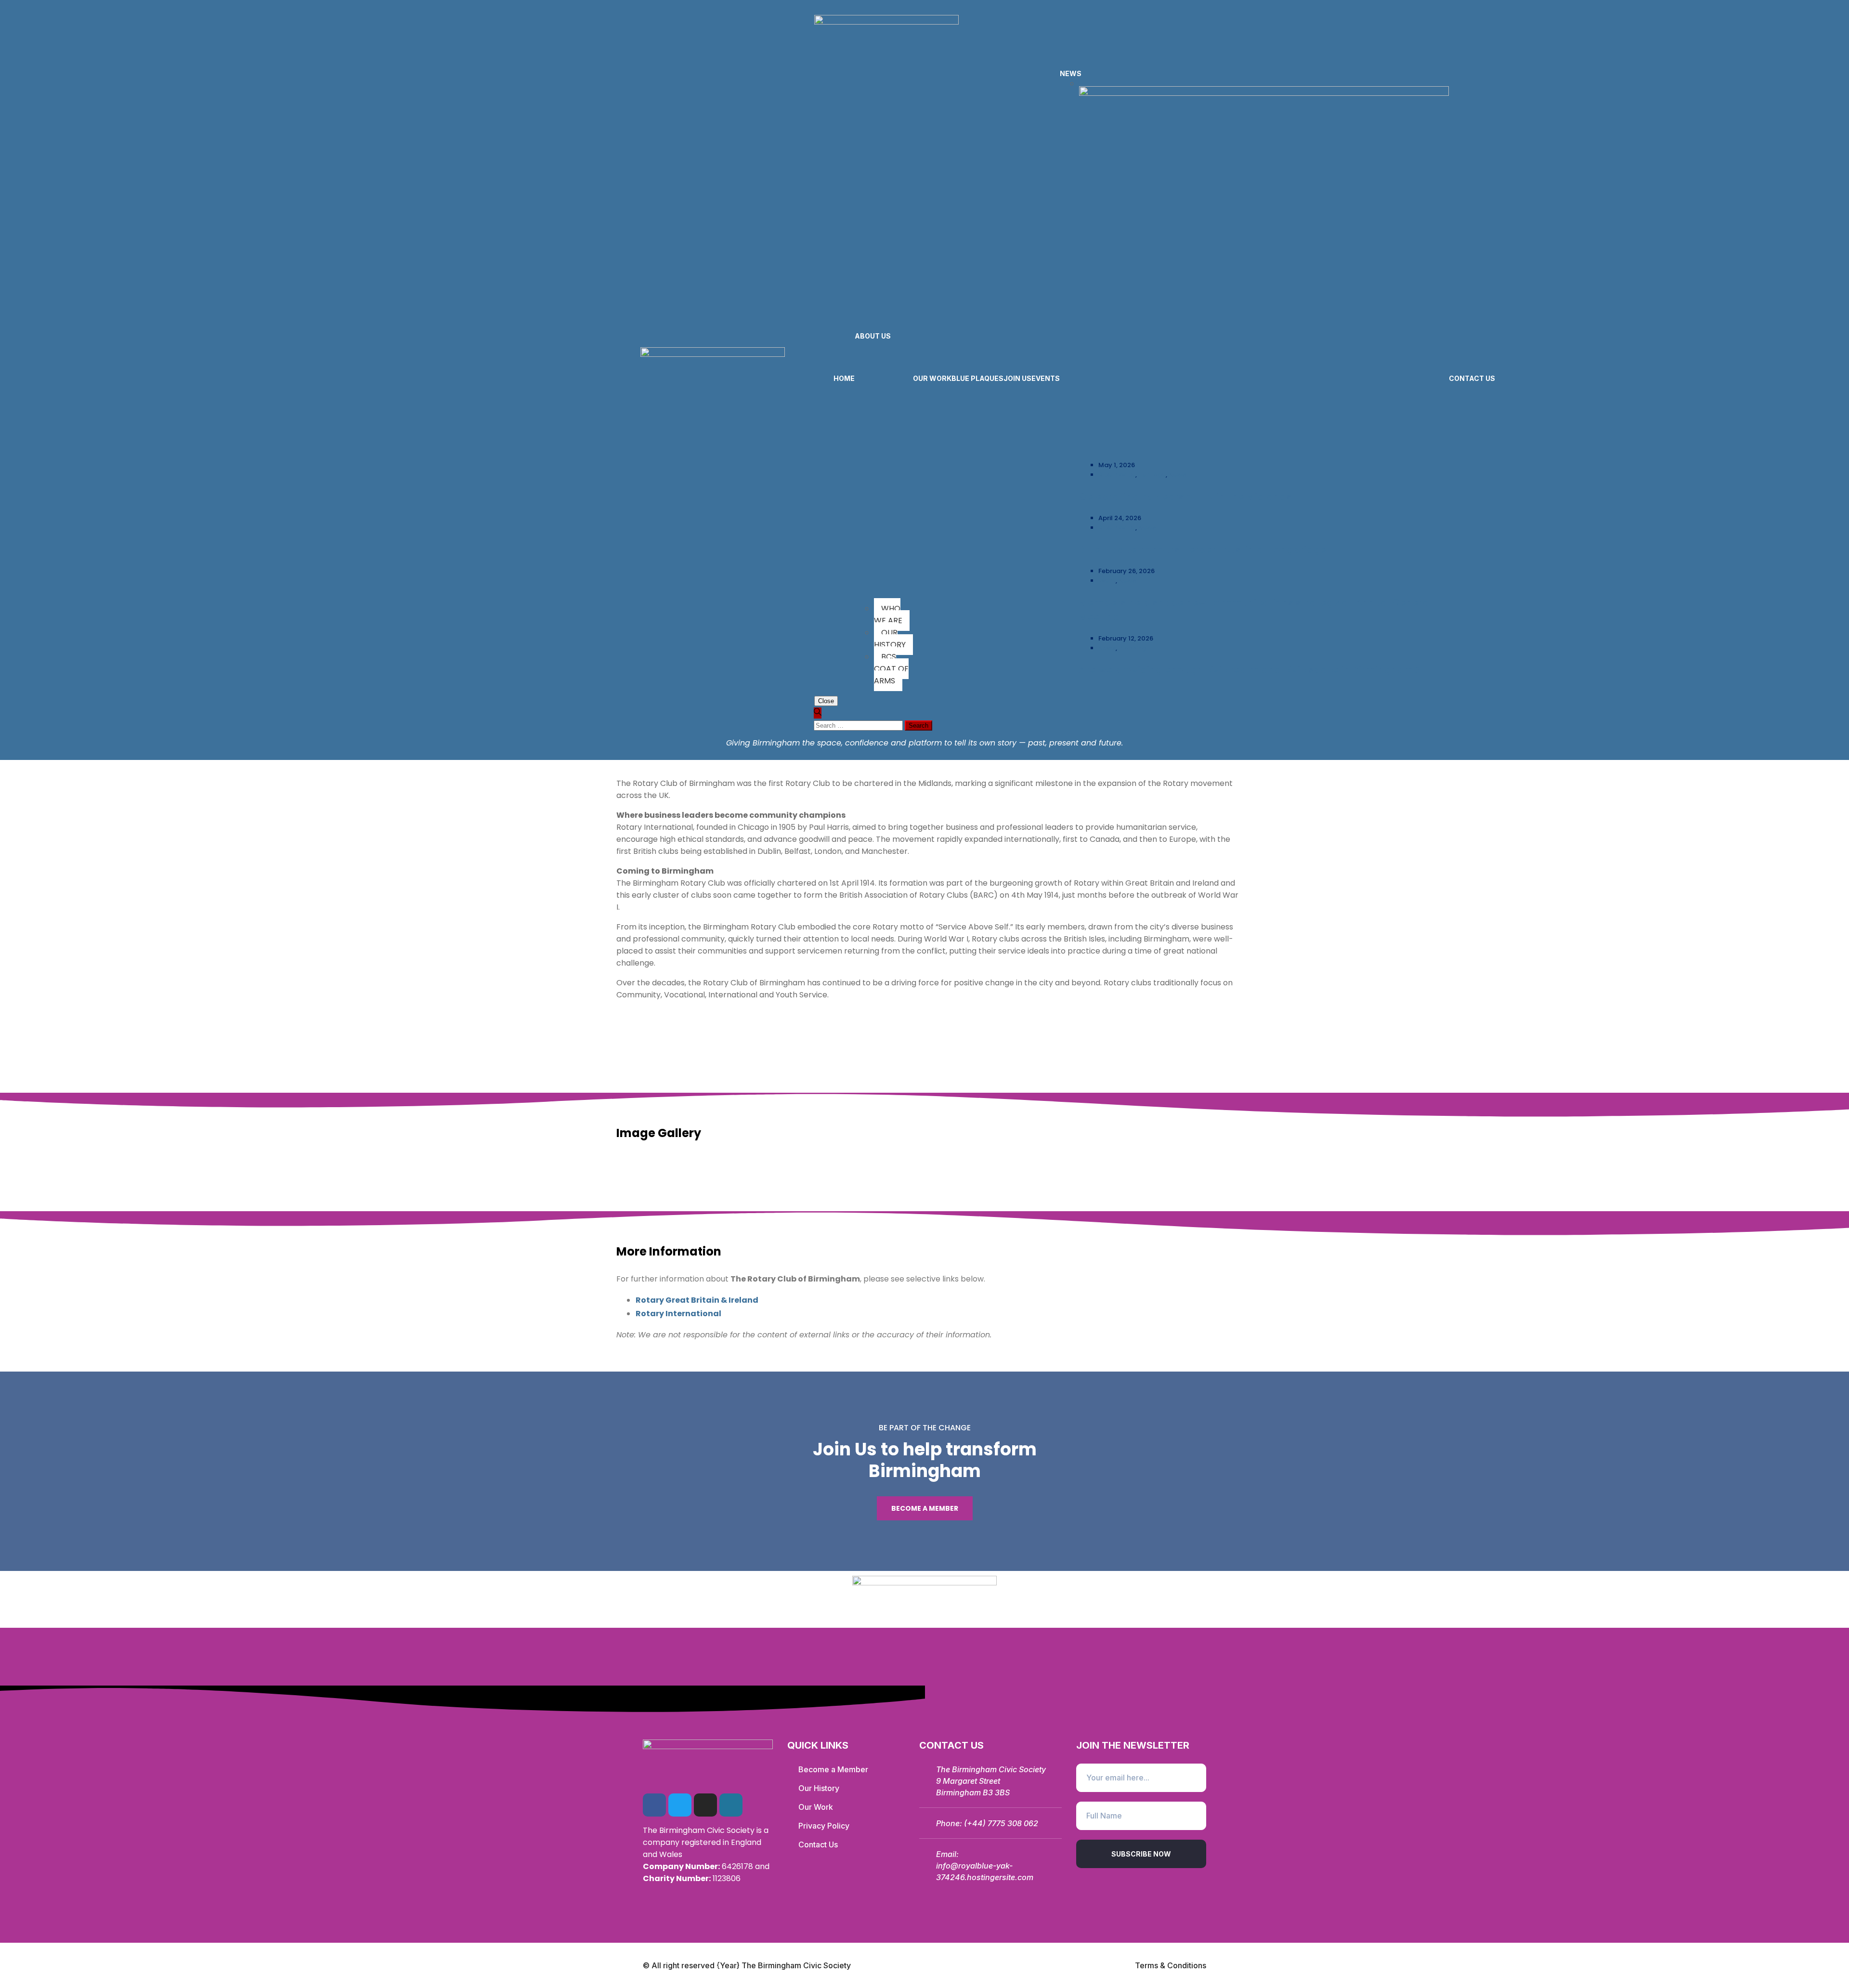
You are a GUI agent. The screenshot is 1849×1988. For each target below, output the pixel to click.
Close (826, 701)
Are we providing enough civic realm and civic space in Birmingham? (1249, 670)
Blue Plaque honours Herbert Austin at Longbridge (1203, 549)
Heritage (1152, 475)
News (1177, 475)
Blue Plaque (1117, 475)
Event (1107, 581)
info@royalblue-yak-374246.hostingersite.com (985, 1871)
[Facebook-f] (654, 1805)
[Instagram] (705, 1805)
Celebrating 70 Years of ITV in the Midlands (1185, 497)
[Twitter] (680, 1805)
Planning (1132, 648)
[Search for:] (859, 725)
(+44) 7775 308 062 (1001, 1823)
